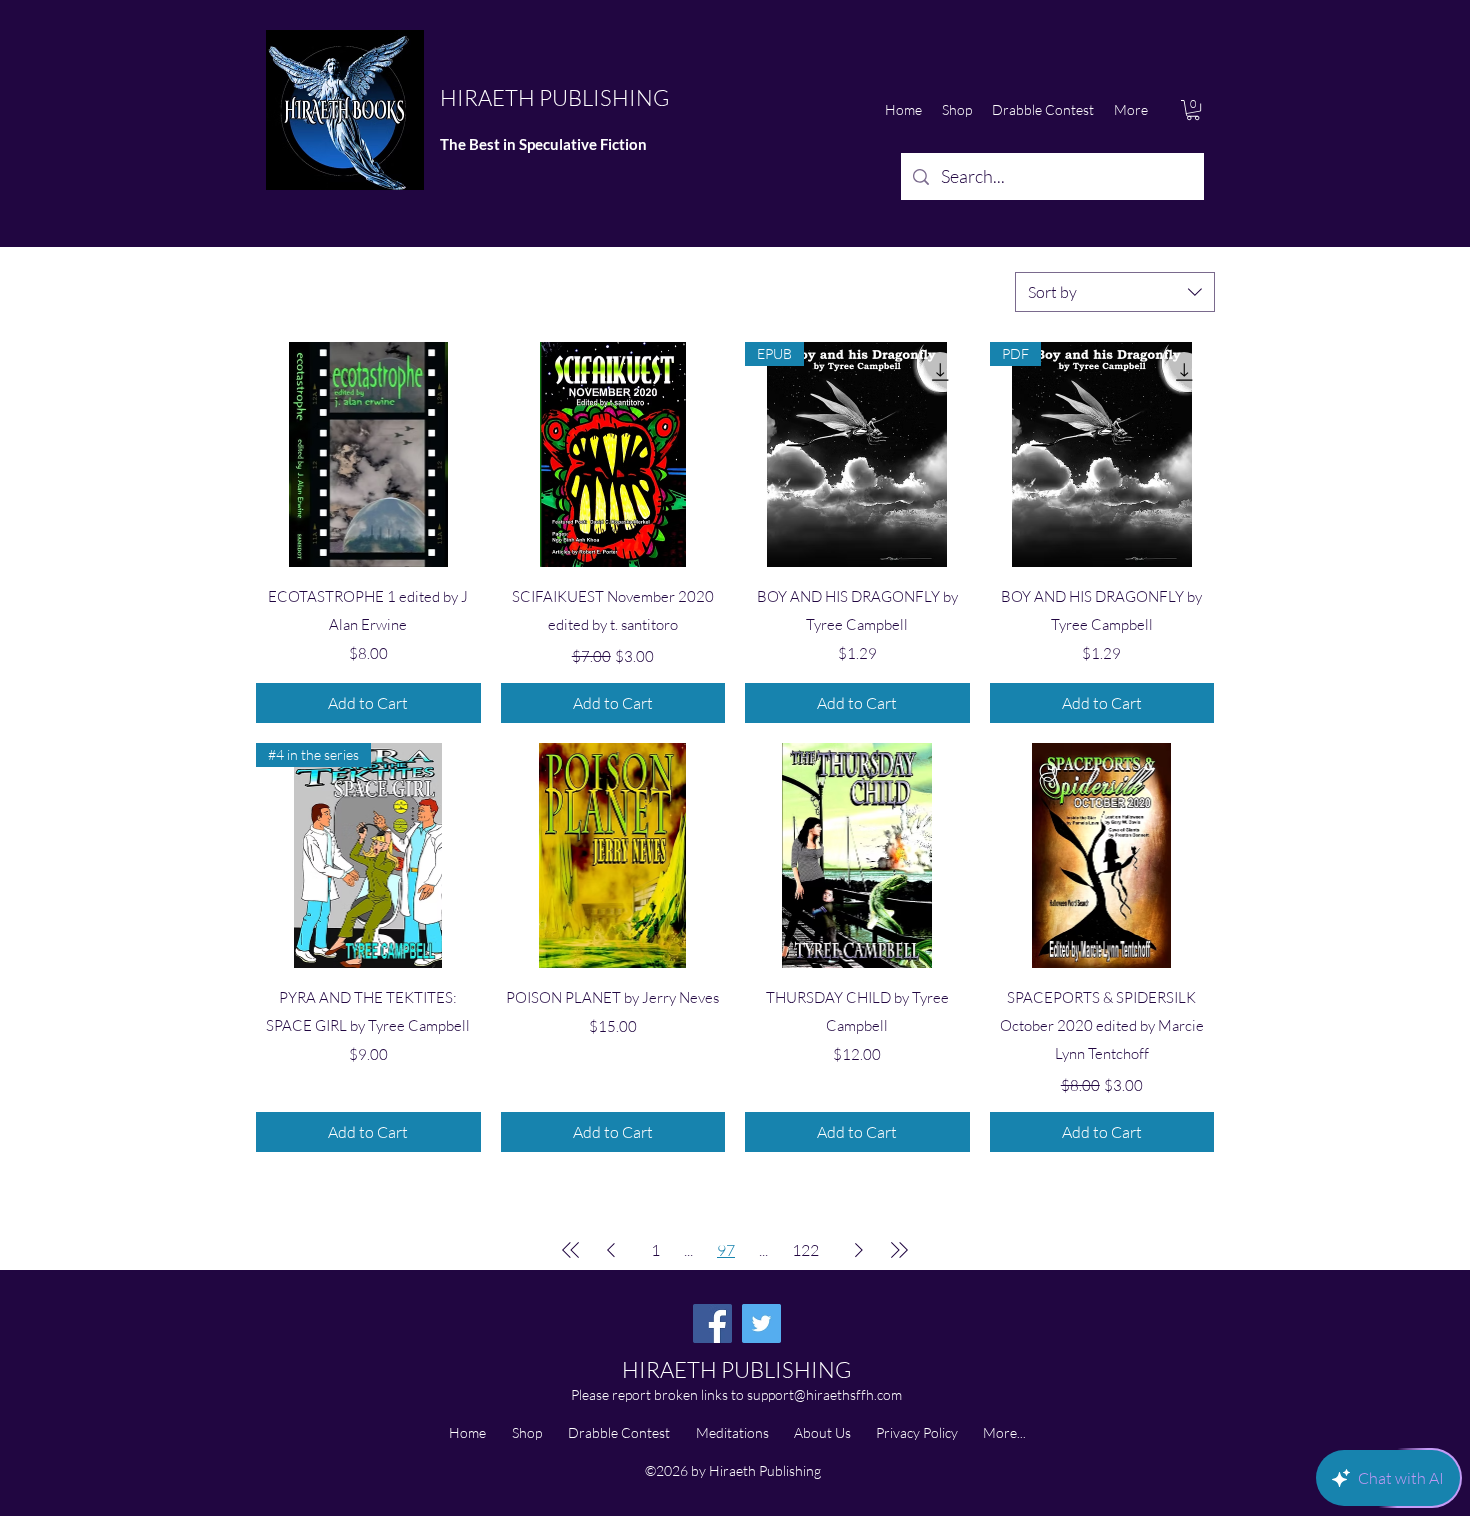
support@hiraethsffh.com (824, 1394)
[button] (1193, 110)
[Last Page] (899, 1250)
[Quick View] (368, 454)
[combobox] (1115, 292)
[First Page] (571, 1250)
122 (805, 1250)
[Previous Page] (611, 1250)
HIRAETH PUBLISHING (554, 97)
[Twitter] (761, 1323)
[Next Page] (859, 1250)
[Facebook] (712, 1323)
